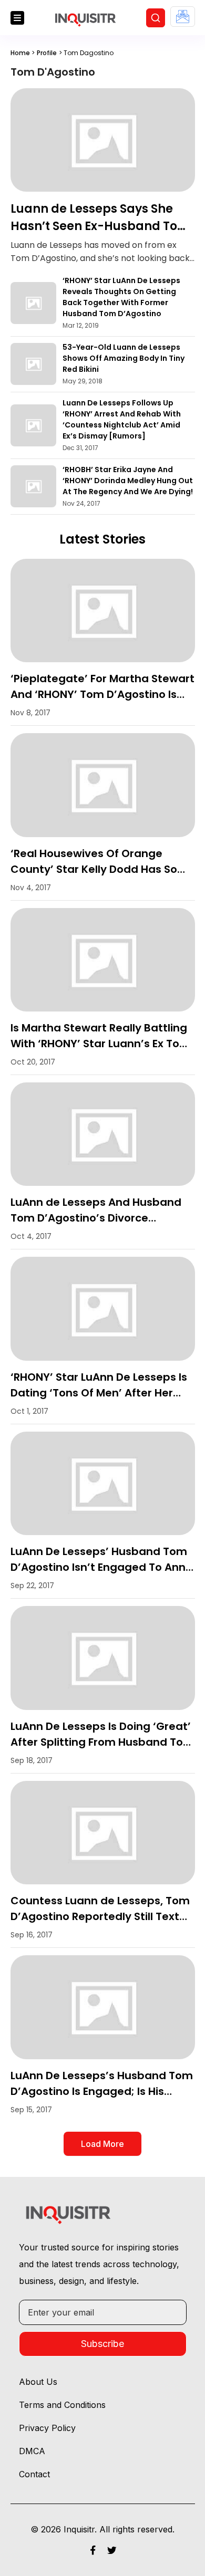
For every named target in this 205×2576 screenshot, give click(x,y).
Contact (34, 2474)
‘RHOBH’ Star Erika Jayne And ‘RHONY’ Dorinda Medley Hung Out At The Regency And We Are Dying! (128, 481)
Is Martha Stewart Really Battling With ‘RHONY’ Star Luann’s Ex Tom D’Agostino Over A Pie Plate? (100, 1044)
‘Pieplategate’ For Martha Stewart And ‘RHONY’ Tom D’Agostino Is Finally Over (102, 694)
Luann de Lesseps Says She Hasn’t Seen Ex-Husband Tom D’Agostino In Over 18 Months (100, 226)
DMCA (32, 2451)
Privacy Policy (47, 2428)
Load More (102, 2144)
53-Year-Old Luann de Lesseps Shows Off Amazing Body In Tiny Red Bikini (124, 358)
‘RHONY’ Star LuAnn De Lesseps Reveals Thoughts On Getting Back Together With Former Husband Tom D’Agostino (121, 297)
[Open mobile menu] (17, 18)
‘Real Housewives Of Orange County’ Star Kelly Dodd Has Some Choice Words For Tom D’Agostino (103, 869)
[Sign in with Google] (183, 17)
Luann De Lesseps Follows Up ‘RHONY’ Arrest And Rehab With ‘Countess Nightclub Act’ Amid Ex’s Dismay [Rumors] (122, 419)
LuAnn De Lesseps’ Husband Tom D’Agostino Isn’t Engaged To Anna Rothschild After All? (102, 1567)
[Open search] (156, 18)
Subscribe (102, 2344)
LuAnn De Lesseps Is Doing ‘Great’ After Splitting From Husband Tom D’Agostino (102, 1742)
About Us (38, 2382)
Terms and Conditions (62, 2405)
